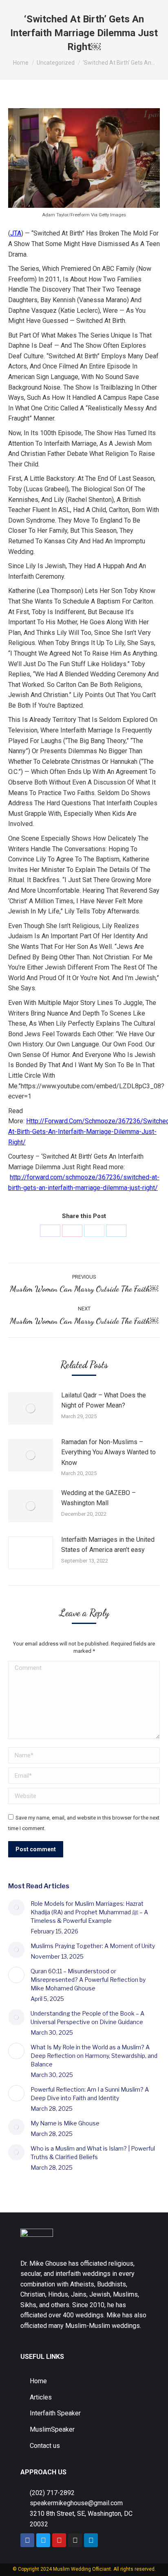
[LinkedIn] (116, 1231)
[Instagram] (75, 2540)
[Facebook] (50, 1231)
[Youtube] (59, 2540)
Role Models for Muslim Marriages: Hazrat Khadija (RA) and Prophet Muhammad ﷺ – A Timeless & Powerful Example (89, 1912)
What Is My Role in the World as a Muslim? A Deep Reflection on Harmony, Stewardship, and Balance (94, 2056)
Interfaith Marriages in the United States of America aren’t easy (108, 1545)
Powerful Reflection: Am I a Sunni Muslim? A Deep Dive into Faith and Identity (90, 2094)
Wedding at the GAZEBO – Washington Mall (98, 1498)
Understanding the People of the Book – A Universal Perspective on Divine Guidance (87, 2018)
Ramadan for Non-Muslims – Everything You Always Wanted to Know (108, 1452)
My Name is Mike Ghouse (65, 2123)
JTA (16, 233)
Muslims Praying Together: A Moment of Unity (93, 1946)
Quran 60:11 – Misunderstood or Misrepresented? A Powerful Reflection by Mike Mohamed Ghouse (88, 1980)
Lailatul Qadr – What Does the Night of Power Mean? (104, 1400)
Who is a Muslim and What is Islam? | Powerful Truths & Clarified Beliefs (93, 2153)
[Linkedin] (91, 2540)
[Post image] (31, 1408)
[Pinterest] (72, 1231)
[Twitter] (94, 1231)
